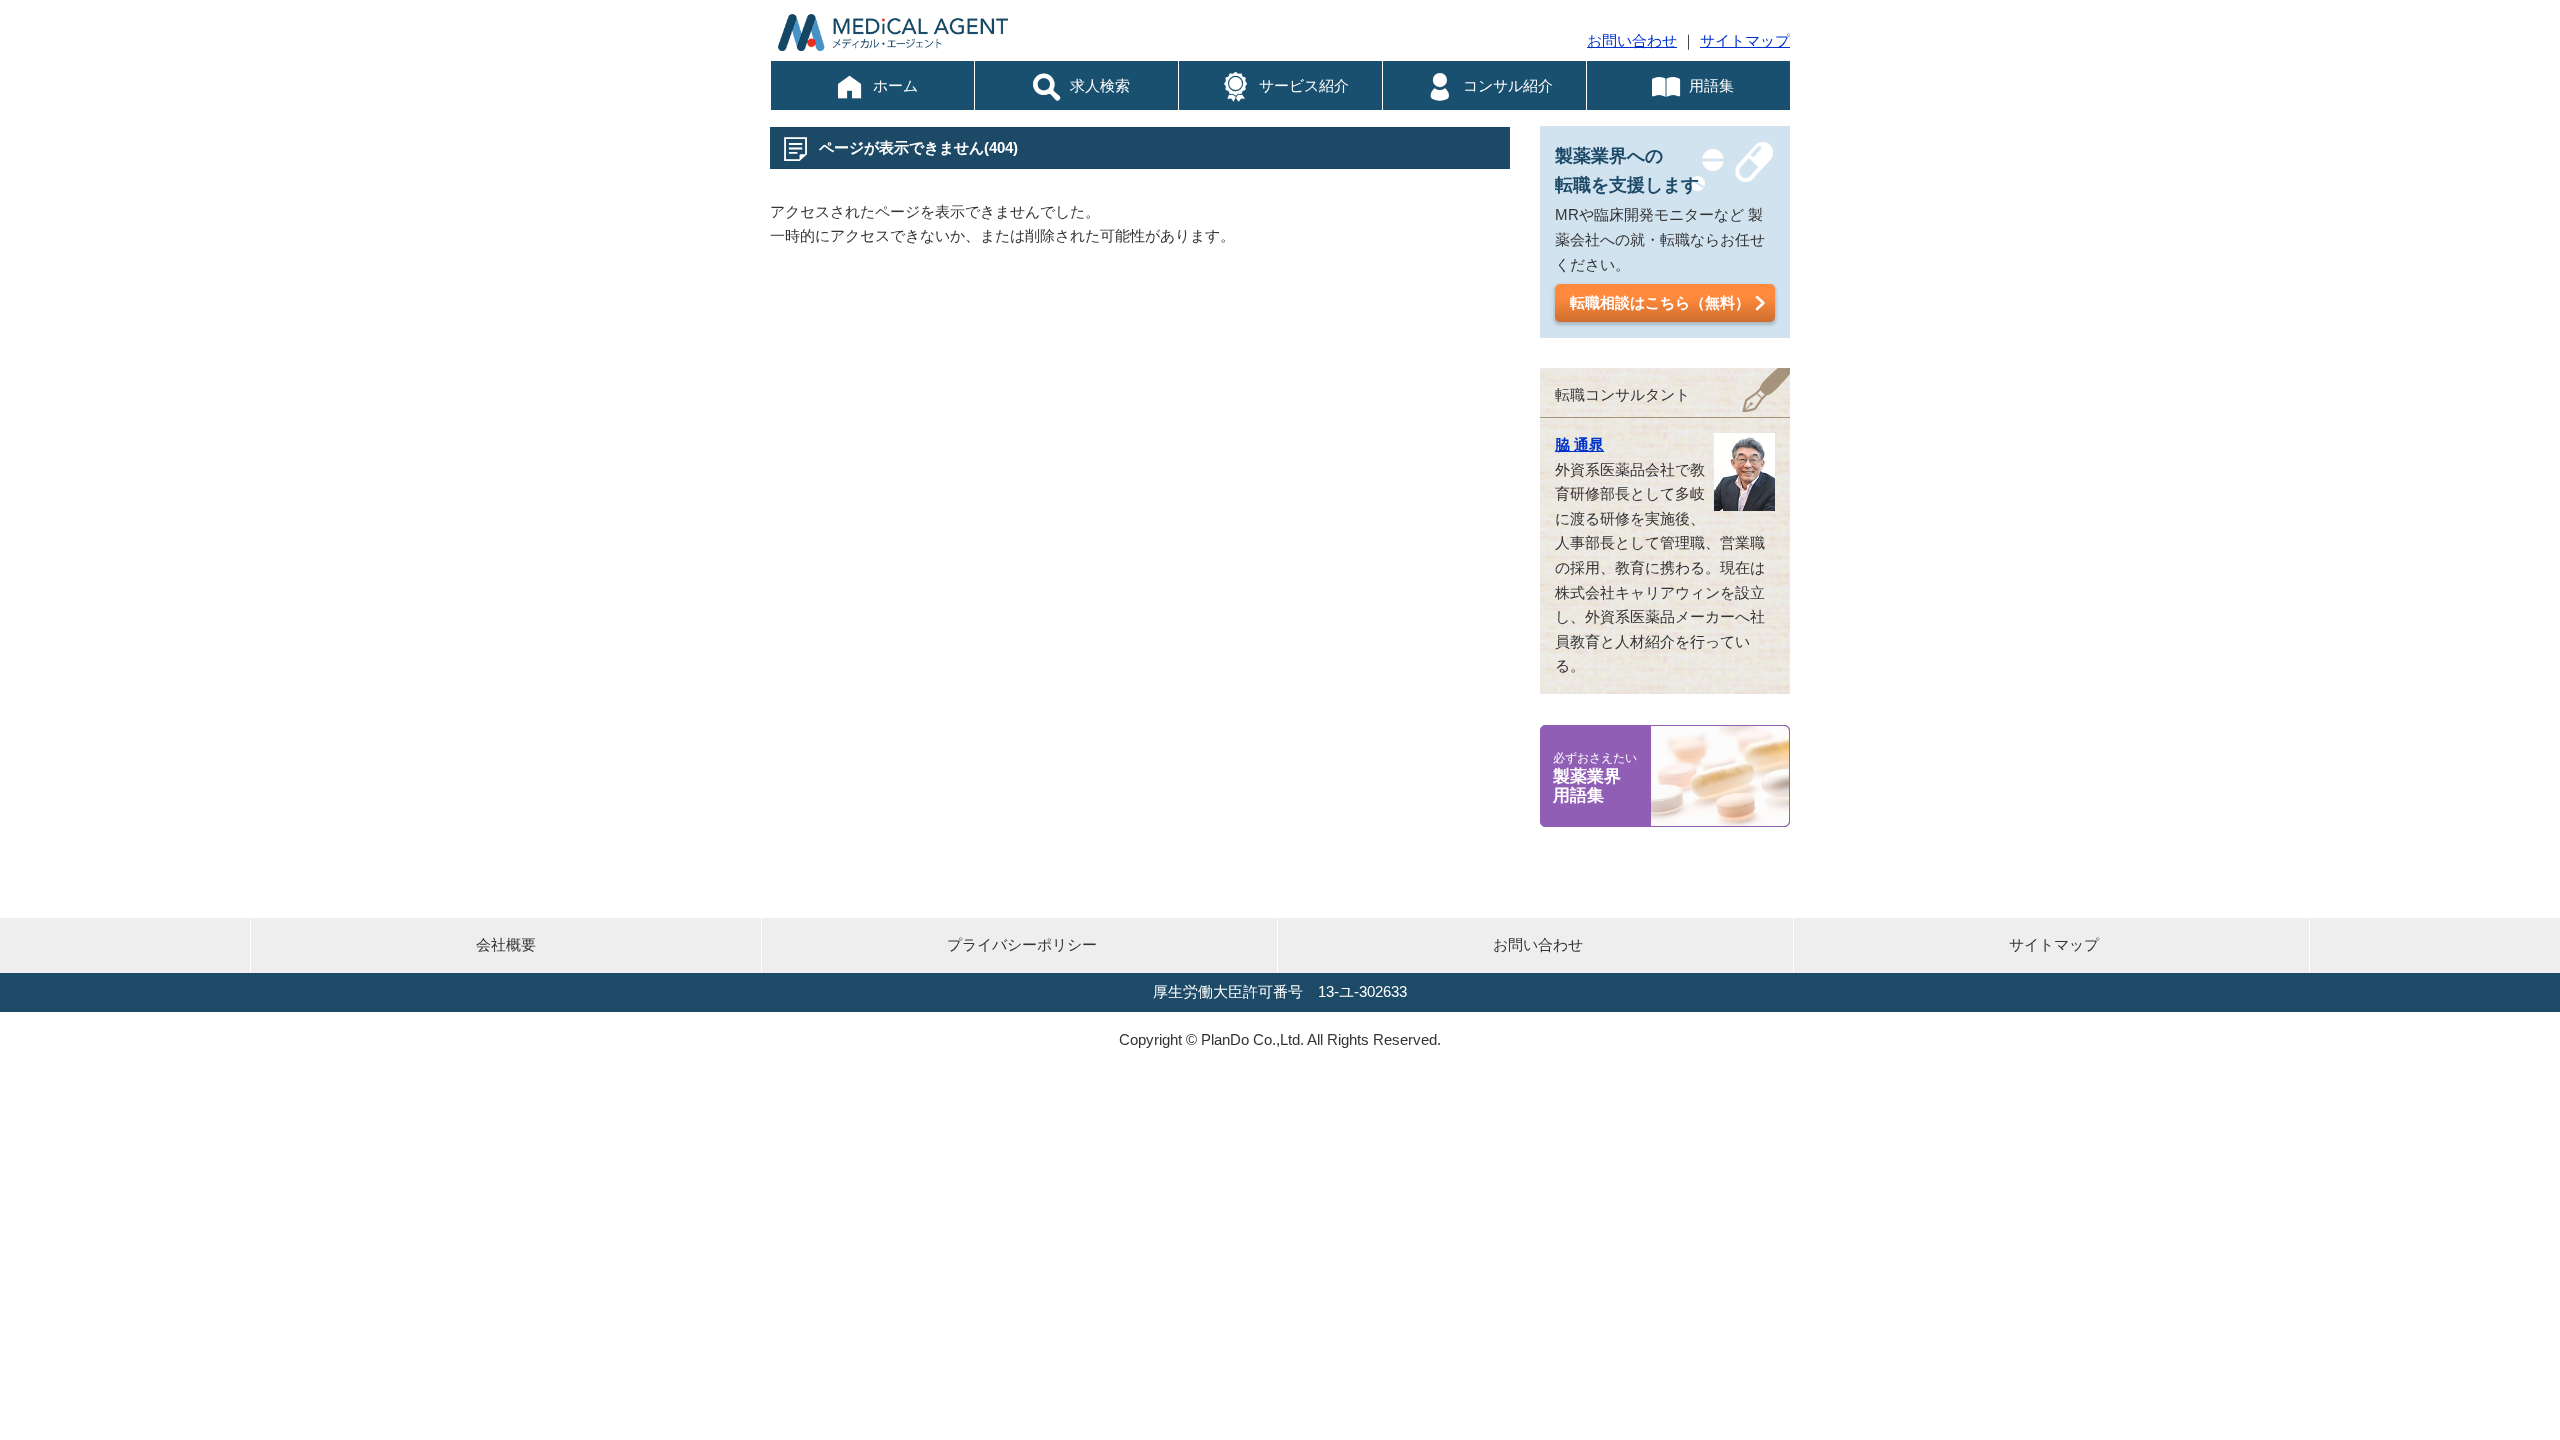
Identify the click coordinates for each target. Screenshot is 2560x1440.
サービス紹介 (1304, 85)
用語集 (1711, 85)
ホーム (895, 85)
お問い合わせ (1632, 40)
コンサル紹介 (1508, 85)
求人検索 (1100, 85)
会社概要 (506, 944)
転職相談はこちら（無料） (1660, 303)
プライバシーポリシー (1022, 944)
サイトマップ (1745, 40)
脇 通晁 (1579, 444)
